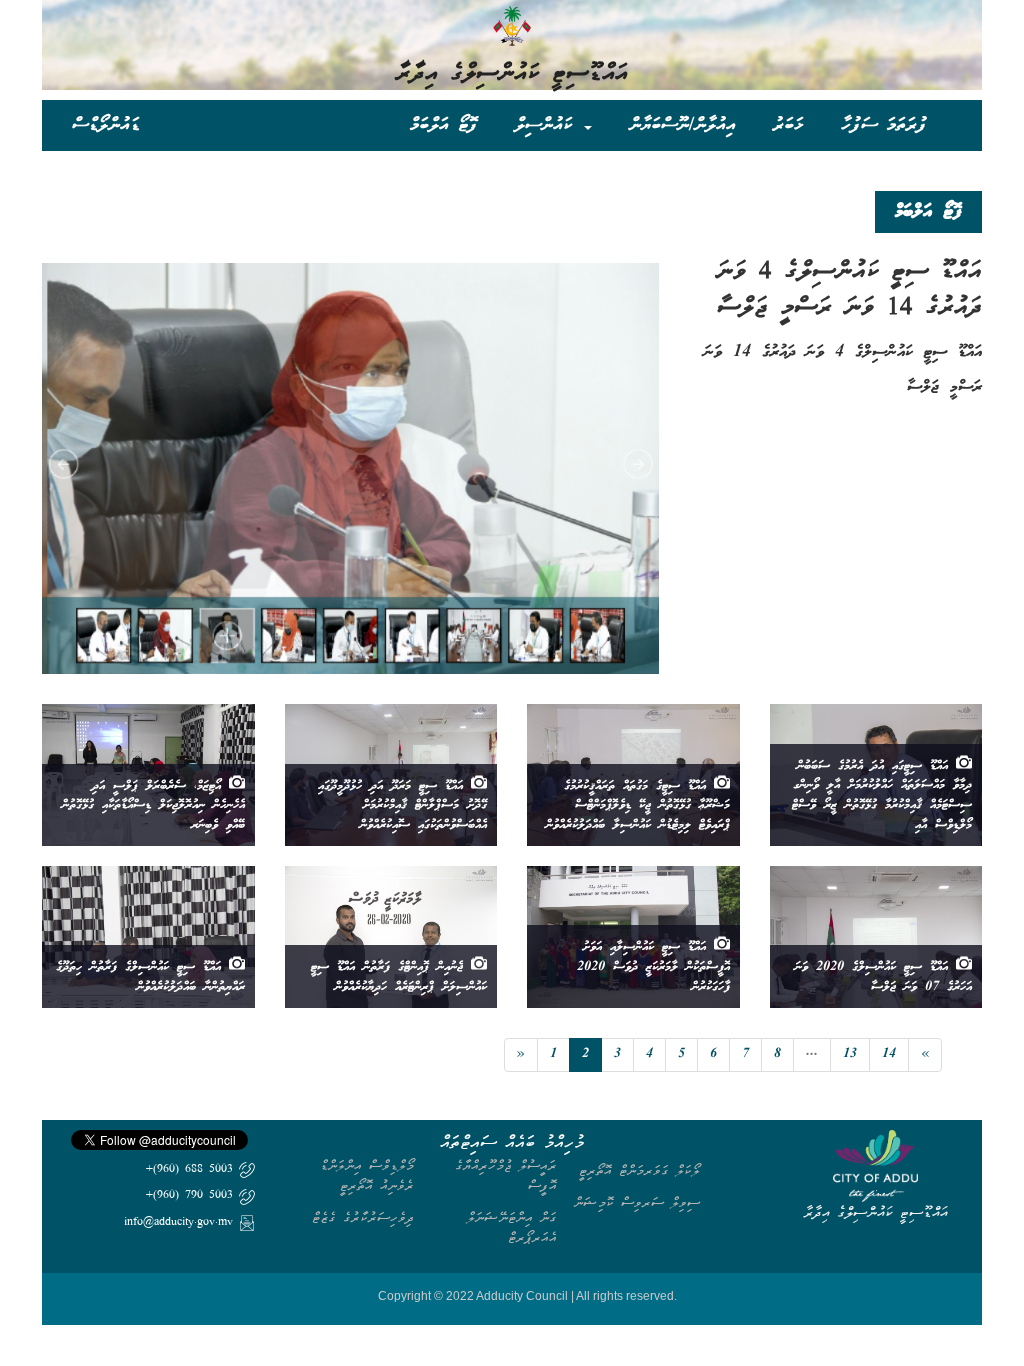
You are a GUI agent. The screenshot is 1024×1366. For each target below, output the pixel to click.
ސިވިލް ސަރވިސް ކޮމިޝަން (637, 1202)
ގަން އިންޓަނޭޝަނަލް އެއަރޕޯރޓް (512, 1227)
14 (889, 1054)
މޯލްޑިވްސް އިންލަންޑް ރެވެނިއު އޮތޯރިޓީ (367, 1175)
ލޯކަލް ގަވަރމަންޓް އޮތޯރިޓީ (639, 1170)
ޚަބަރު (788, 124)
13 (850, 1054)
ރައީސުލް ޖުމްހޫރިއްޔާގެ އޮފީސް (506, 1175)
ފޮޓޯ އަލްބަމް (443, 124)
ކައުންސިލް (548, 124)
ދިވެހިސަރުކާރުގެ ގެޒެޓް (363, 1217)
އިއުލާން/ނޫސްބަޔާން (682, 124)
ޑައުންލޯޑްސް (106, 124)
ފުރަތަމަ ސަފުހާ (884, 124)
